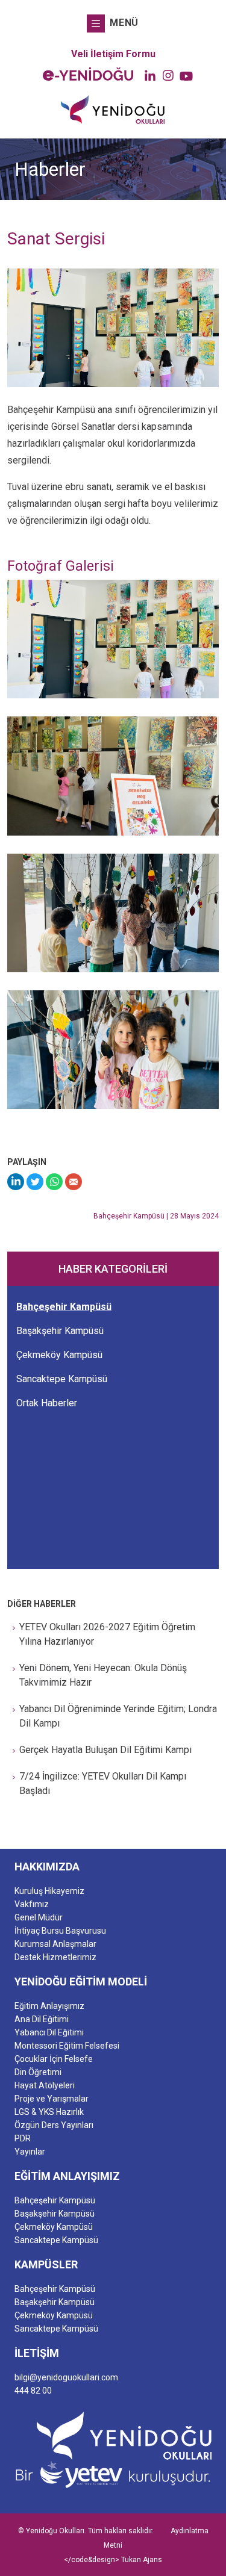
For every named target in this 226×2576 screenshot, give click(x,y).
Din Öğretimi (38, 2072)
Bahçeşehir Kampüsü (64, 1307)
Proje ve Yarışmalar (52, 2099)
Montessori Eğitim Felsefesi (67, 2046)
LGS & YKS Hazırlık (49, 2112)
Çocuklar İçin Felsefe (54, 2059)
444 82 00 (33, 2391)
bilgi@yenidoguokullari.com (66, 2377)
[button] (113, 23)
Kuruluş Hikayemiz (49, 1891)
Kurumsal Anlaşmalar (55, 1944)
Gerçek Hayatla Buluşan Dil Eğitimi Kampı (105, 1750)
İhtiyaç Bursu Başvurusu (60, 1931)
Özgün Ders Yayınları (54, 2125)
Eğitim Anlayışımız (49, 2006)
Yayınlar (30, 2152)
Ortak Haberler (47, 1403)
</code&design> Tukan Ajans (113, 2560)
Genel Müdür (39, 1917)
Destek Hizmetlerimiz (55, 1957)
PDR (23, 2138)
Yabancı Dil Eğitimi (49, 2032)
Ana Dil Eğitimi (42, 2019)
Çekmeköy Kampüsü (59, 1355)
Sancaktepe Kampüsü (62, 1379)
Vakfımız (32, 1904)
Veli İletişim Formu (113, 54)
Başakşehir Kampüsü (60, 1331)
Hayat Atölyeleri (45, 2085)
